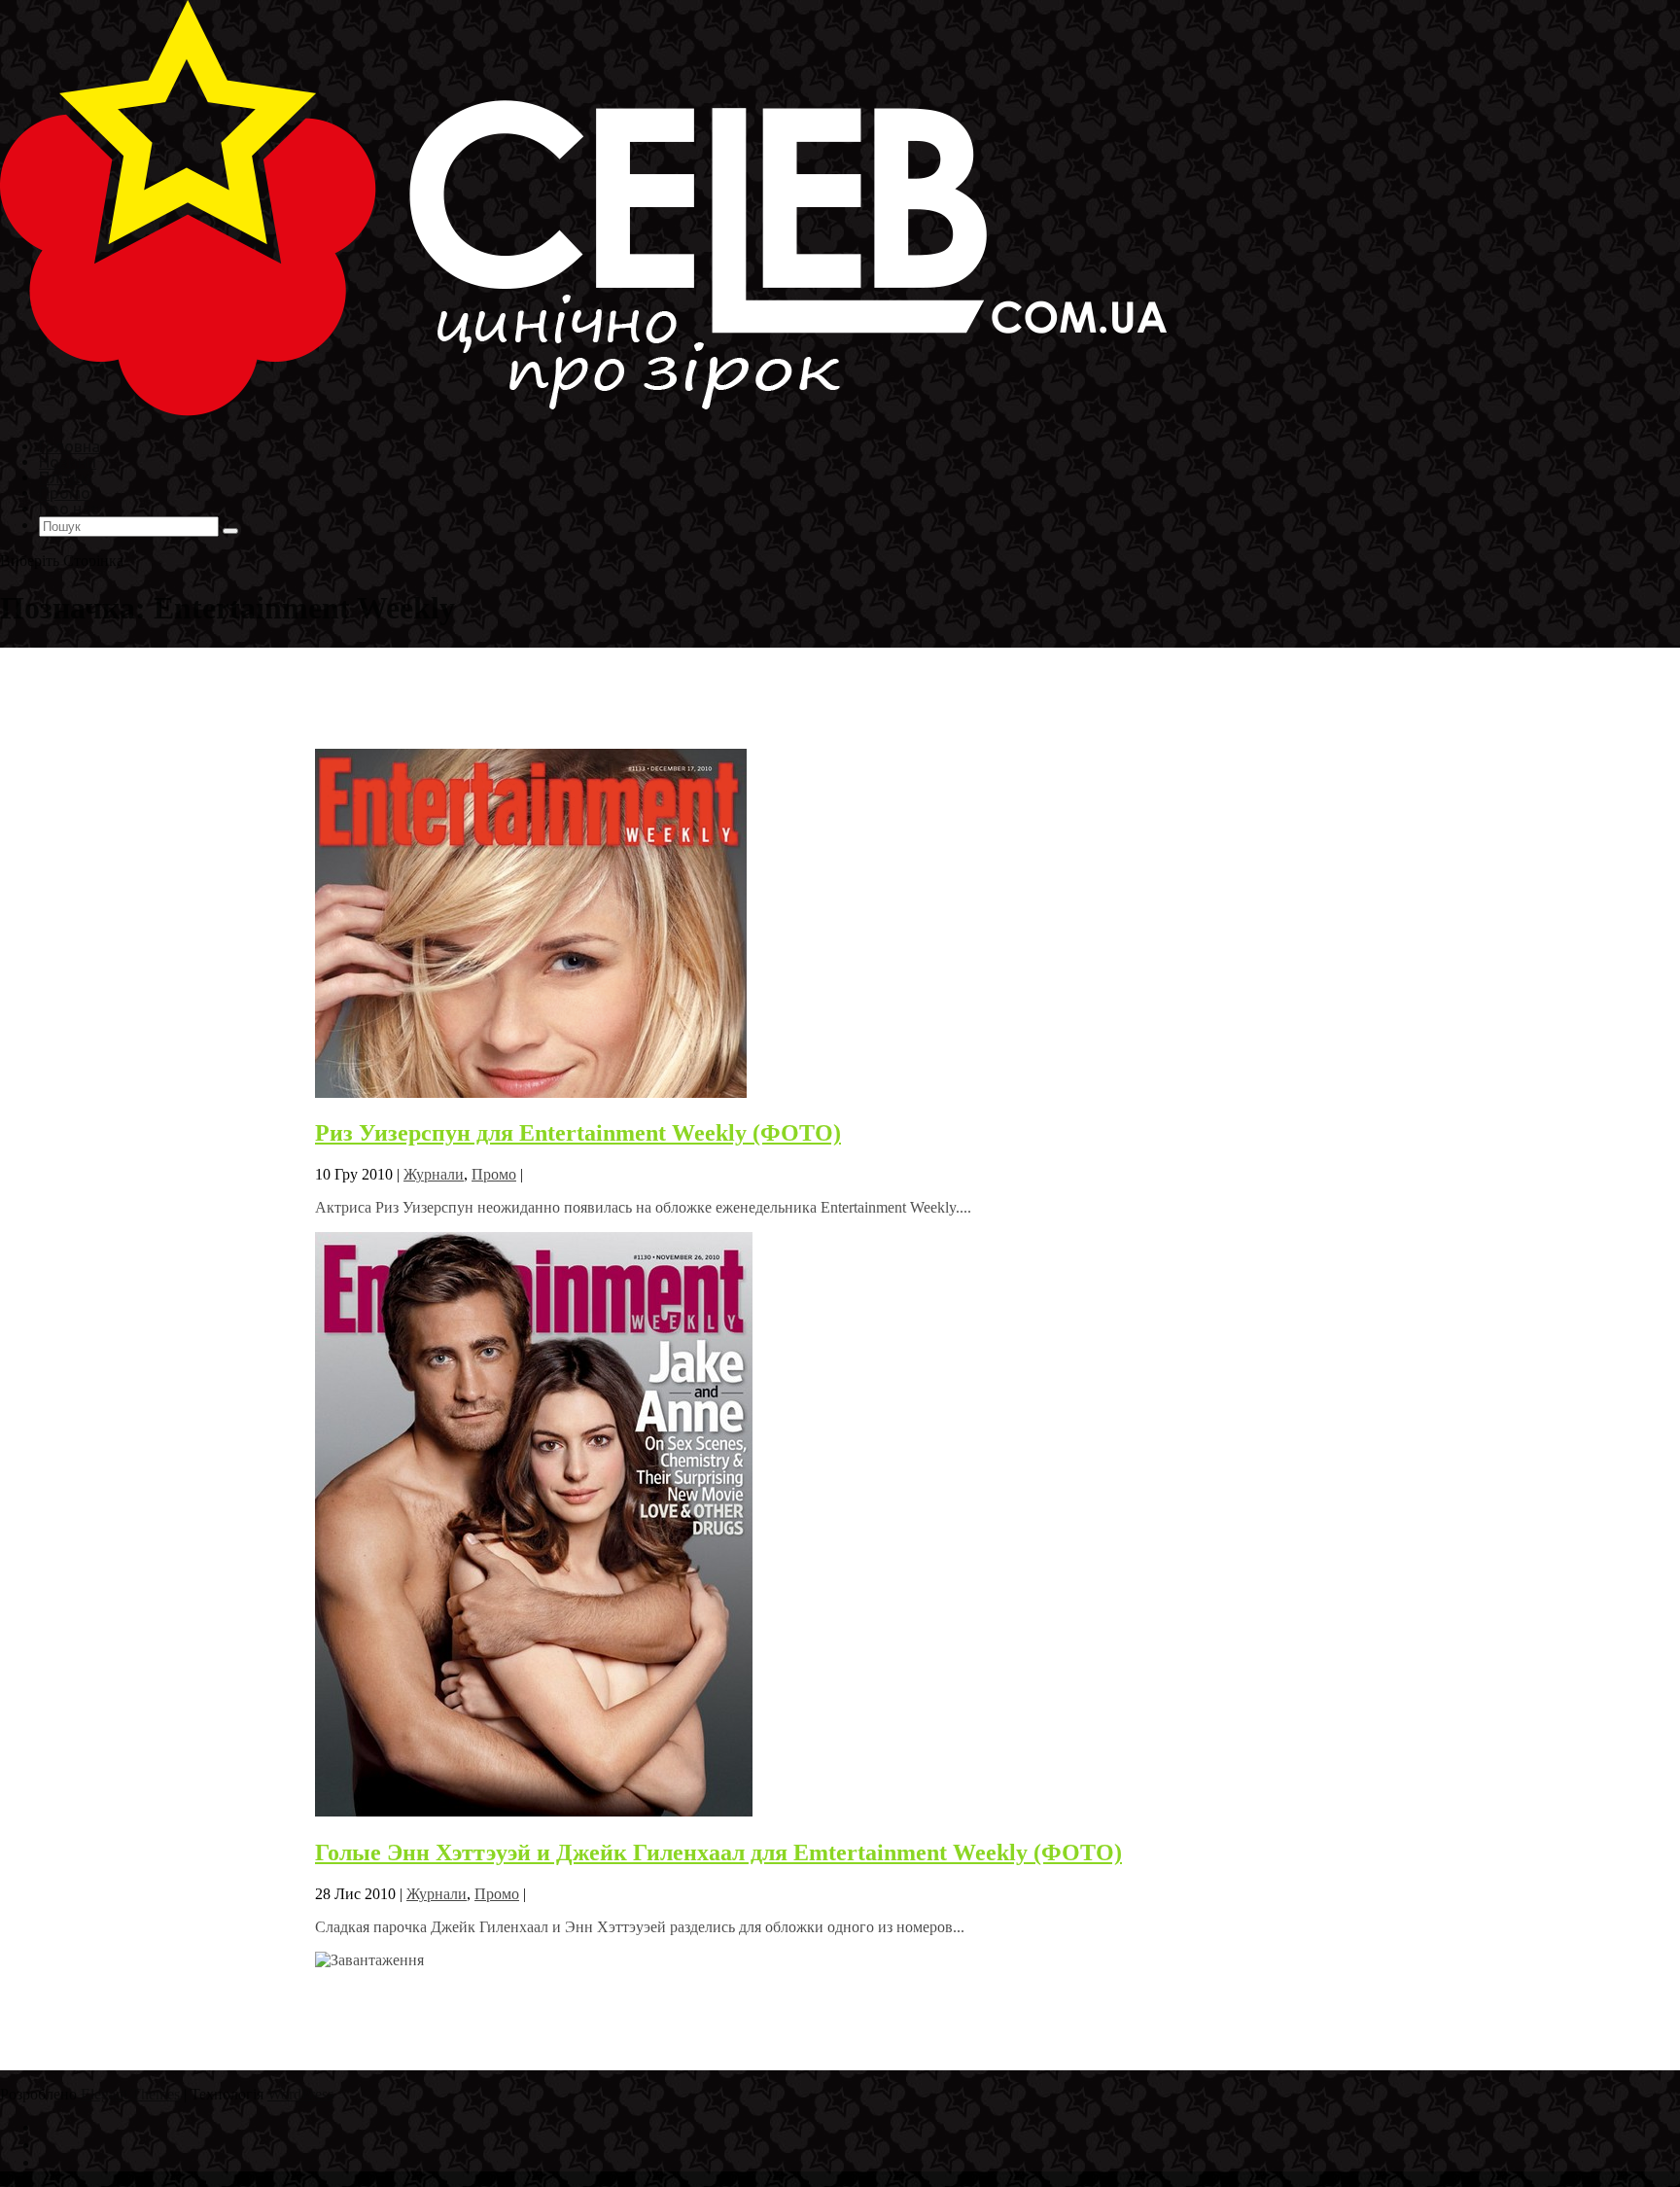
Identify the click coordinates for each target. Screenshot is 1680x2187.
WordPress (300, 2094)
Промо (494, 1174)
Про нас (69, 508)
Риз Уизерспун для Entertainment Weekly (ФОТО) (578, 1133)
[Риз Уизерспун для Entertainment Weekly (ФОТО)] (531, 1093)
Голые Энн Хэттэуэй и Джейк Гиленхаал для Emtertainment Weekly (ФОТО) (718, 1852)
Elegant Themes (130, 2094)
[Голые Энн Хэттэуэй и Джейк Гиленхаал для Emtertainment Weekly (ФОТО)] (534, 1811)
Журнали (434, 1174)
